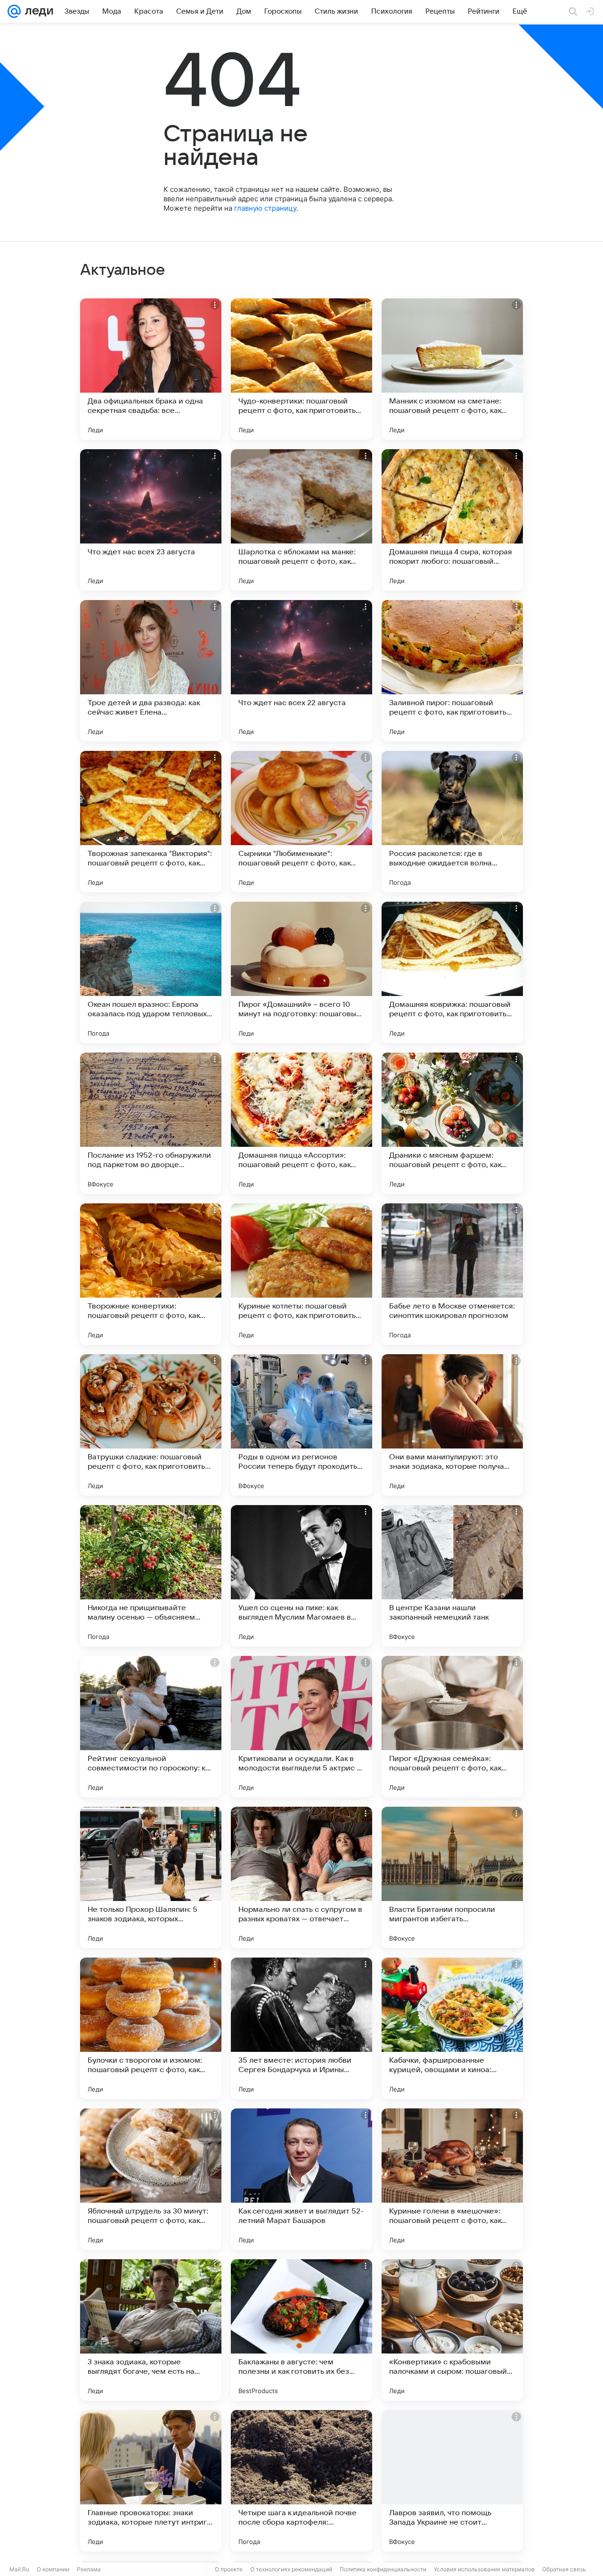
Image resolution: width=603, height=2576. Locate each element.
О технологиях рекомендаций (291, 2569)
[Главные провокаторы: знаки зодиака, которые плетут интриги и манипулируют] (151, 2481)
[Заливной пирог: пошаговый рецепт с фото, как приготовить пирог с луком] (452, 671)
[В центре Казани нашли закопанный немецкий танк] (452, 1576)
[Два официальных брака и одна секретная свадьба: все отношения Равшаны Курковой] (151, 369)
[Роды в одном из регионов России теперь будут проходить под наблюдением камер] (301, 1425)
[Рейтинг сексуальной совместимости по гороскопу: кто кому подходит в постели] (151, 1727)
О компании (53, 2569)
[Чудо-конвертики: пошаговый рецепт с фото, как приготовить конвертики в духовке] (301, 369)
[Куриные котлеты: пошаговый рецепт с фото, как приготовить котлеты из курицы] (301, 1274)
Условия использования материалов (484, 2569)
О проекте (229, 2569)
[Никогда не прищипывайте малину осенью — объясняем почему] (151, 1576)
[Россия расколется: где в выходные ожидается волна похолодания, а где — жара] (452, 822)
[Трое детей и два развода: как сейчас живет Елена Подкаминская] (151, 671)
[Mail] (14, 11)
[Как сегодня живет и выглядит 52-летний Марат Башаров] (301, 2179)
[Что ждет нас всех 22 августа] (301, 671)
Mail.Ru (19, 2569)
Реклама (89, 2569)
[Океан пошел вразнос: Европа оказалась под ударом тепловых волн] (151, 972)
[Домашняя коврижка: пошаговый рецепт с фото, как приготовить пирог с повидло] (452, 972)
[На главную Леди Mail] (37, 11)
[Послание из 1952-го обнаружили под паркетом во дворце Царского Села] (151, 1123)
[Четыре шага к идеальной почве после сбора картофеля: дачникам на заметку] (301, 2481)
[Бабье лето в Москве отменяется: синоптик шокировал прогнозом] (452, 1274)
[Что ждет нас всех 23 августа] (151, 520)
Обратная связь (564, 2569)
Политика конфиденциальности (383, 2569)
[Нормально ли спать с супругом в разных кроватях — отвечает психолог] (301, 1877)
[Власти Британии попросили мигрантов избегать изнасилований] (452, 1877)
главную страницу (265, 208)
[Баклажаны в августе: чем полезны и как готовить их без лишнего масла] (301, 2330)
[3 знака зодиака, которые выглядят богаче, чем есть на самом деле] (151, 2330)
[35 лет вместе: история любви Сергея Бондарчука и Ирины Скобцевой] (301, 2028)
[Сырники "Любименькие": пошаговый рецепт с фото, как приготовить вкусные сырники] (301, 822)
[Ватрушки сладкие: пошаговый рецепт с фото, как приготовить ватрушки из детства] (151, 1425)
